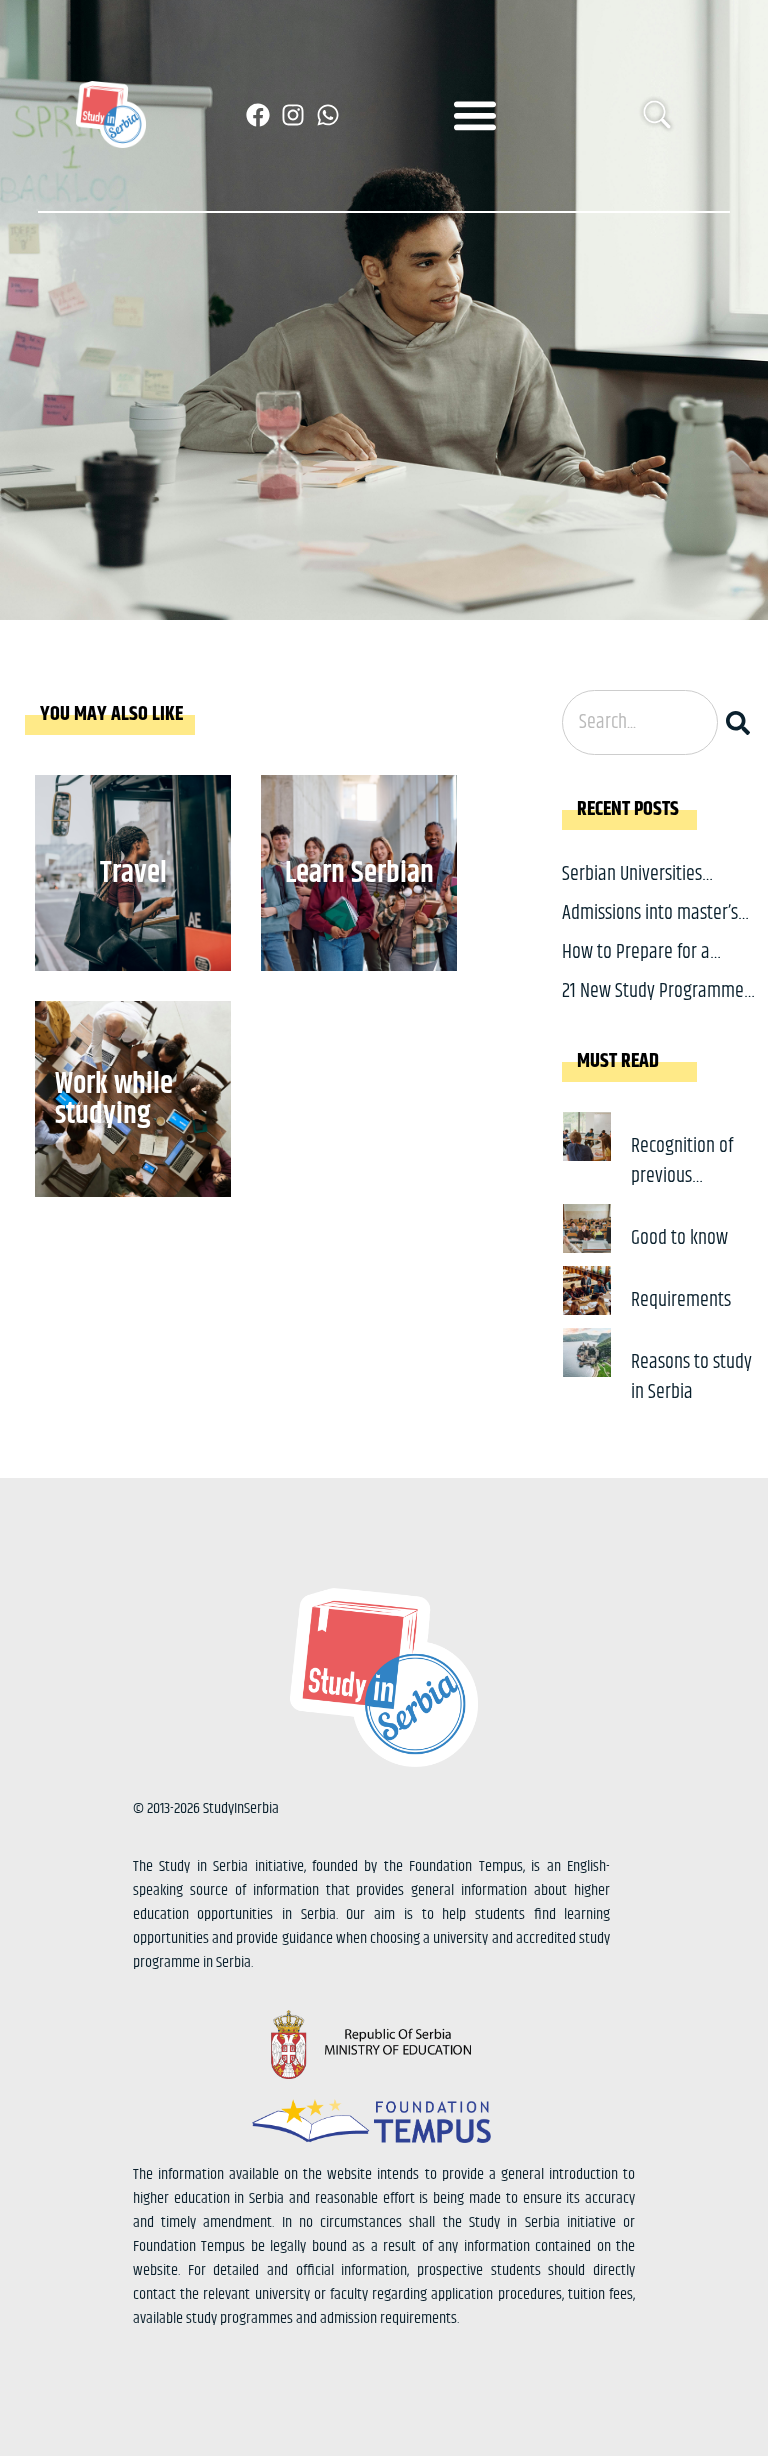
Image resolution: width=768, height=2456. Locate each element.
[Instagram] (293, 115)
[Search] (742, 722)
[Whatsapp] (328, 115)
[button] (475, 114)
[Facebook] (258, 115)
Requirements (681, 1300)
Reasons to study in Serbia (691, 1377)
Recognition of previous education (682, 1176)
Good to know (679, 1238)
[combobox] (640, 722)
